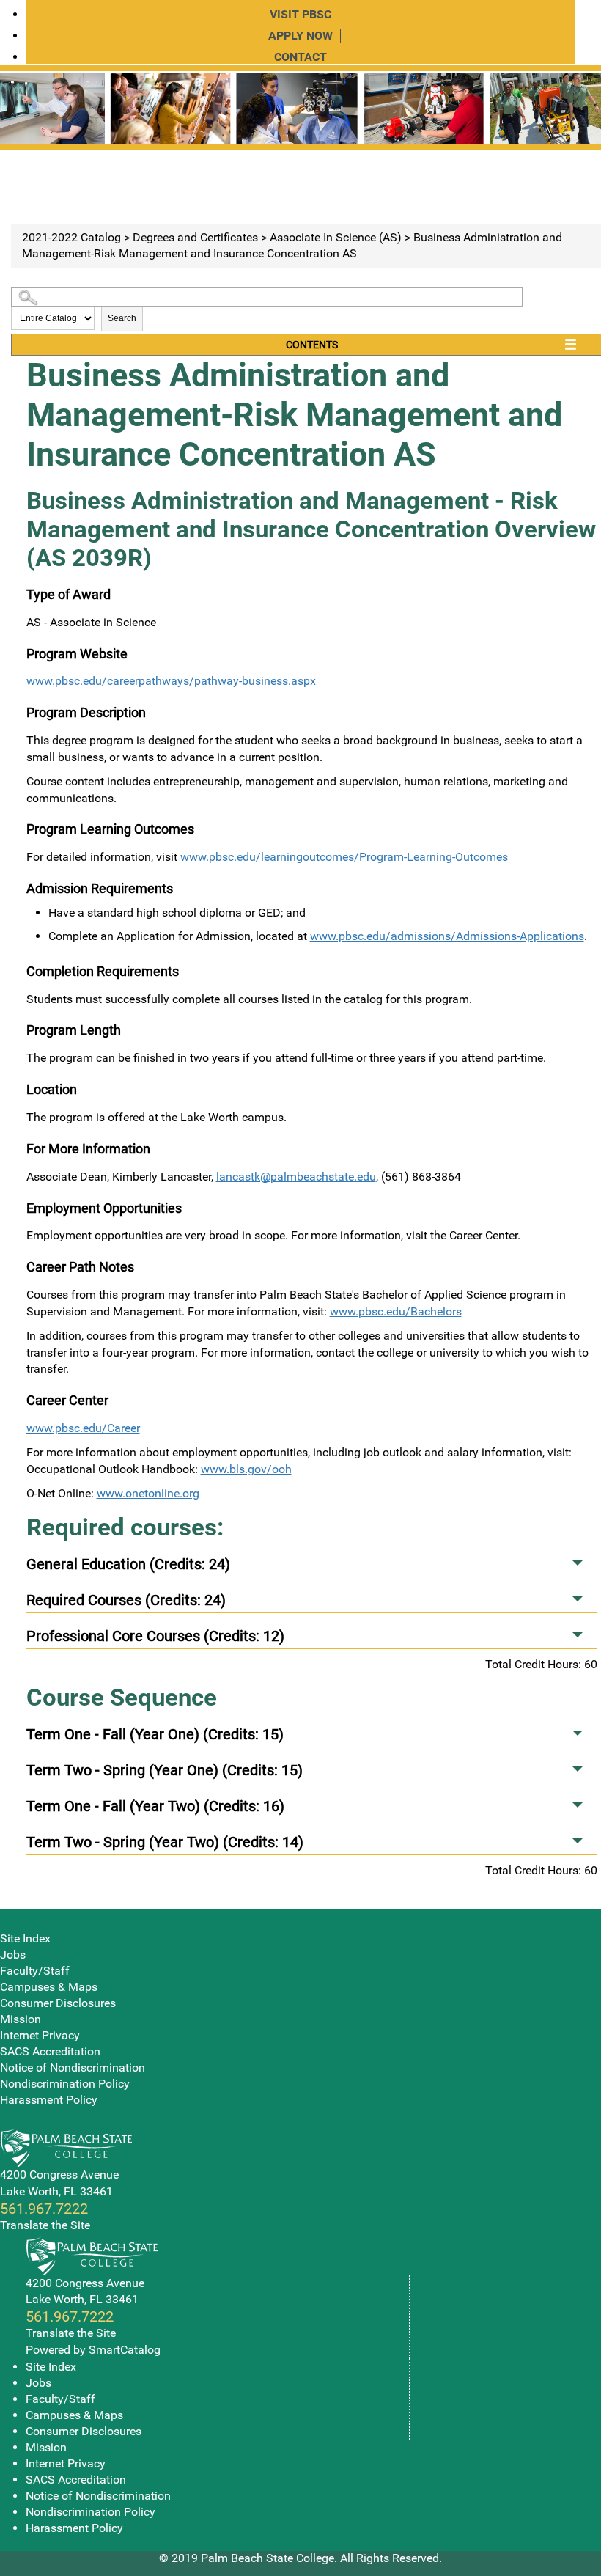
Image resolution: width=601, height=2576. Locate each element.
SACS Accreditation (50, 2051)
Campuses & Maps (49, 1987)
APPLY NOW (300, 36)
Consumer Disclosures (58, 2003)
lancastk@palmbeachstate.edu (296, 1177)
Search (122, 318)
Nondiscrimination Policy (65, 2084)
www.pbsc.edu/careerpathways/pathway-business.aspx (171, 681)
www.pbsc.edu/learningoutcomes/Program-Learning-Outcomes (344, 857)
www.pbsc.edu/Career (83, 1428)
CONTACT (300, 57)
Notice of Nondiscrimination (73, 2067)
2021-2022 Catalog (71, 237)
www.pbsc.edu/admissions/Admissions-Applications (447, 936)
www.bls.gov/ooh (246, 1469)
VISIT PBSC (300, 14)
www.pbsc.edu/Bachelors (396, 1311)
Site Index (25, 1938)
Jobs (13, 1955)
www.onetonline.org (148, 1493)
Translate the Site (45, 2225)
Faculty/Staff (35, 1971)
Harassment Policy (49, 2100)
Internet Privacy (40, 2035)
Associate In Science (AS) (336, 237)
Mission (21, 2019)
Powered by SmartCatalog (93, 2350)
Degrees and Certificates (195, 237)
